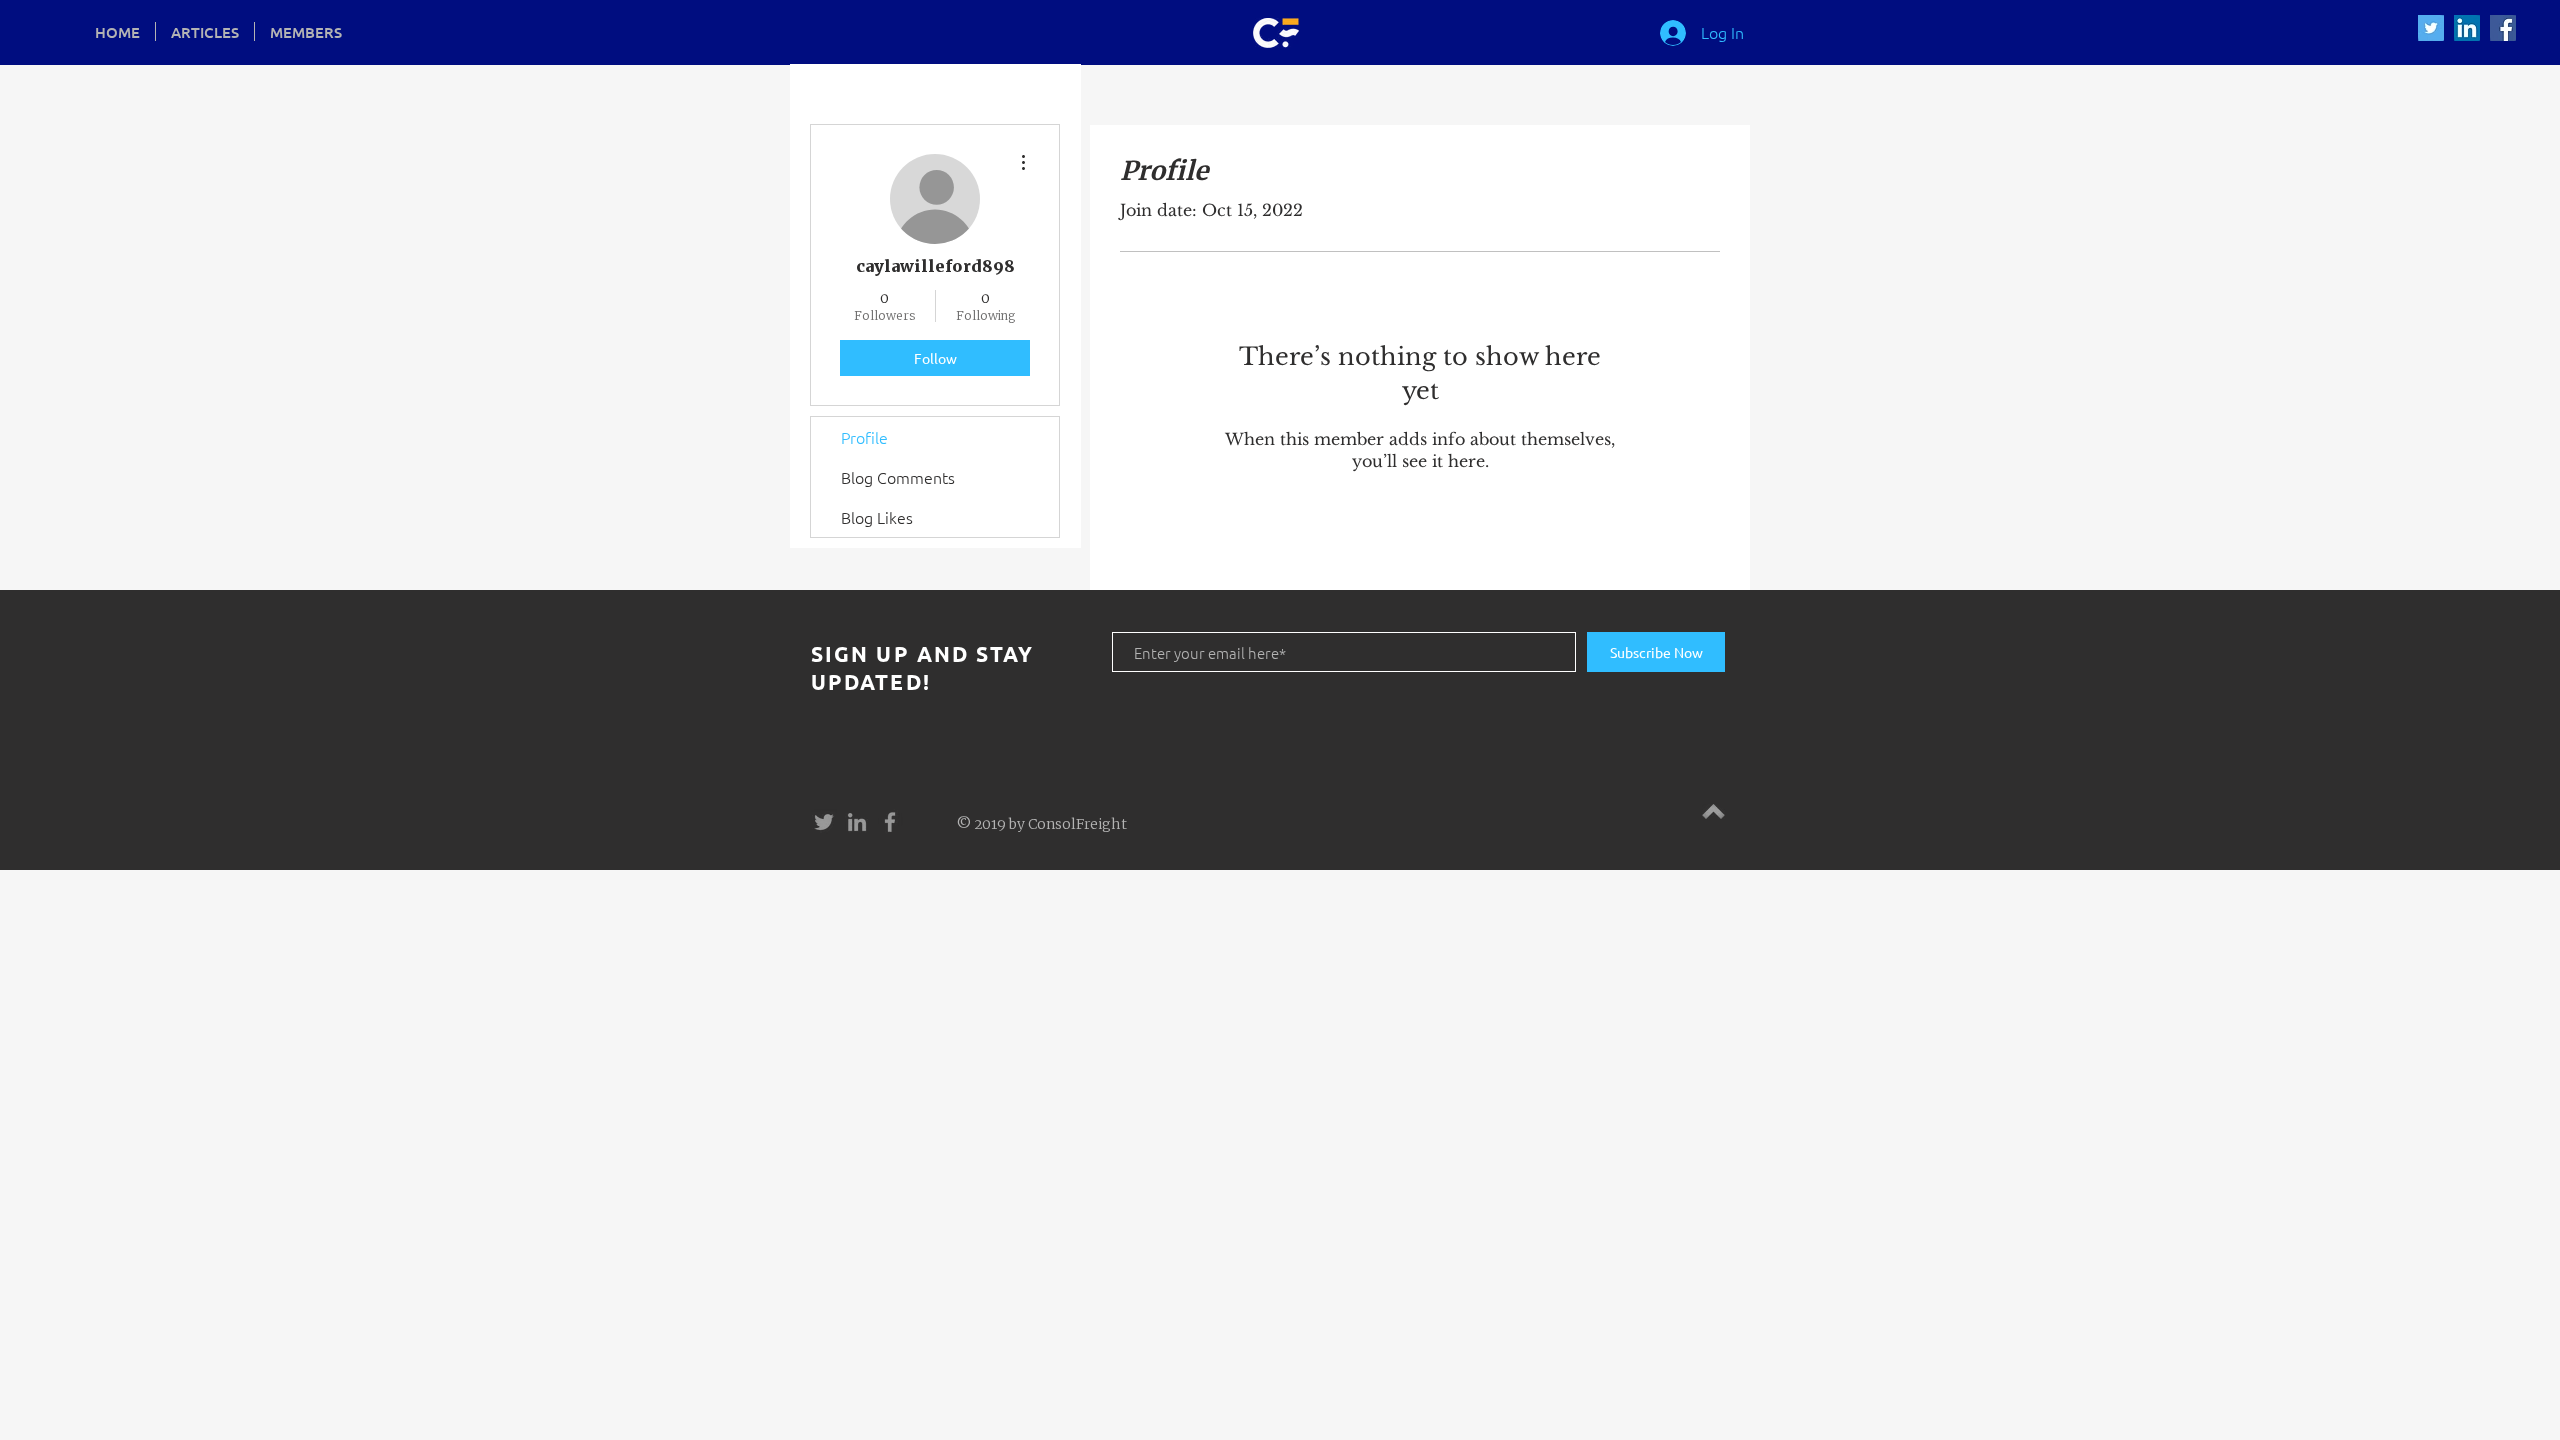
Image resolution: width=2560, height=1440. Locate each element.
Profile (864, 437)
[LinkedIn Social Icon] (2467, 28)
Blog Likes (877, 517)
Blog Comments (898, 477)
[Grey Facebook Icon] (890, 822)
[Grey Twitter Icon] (824, 822)
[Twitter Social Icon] (2431, 28)
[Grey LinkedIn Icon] (857, 822)
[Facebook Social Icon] (2503, 28)
